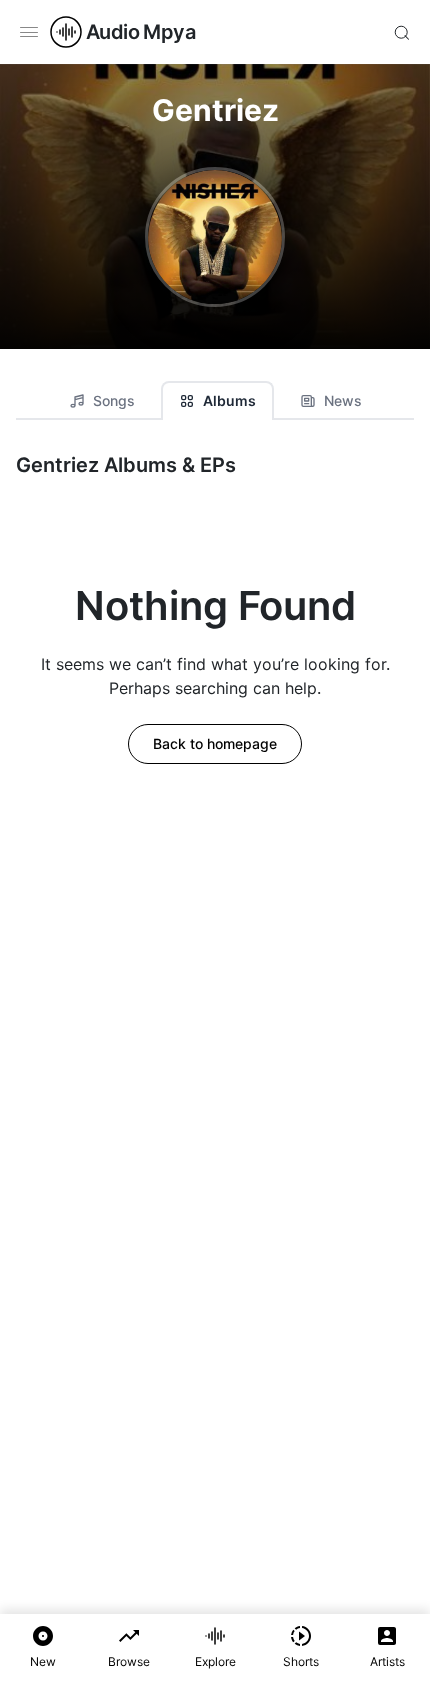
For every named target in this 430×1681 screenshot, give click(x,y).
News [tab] (343, 400)
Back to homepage (215, 743)
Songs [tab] (114, 400)
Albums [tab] (229, 400)
